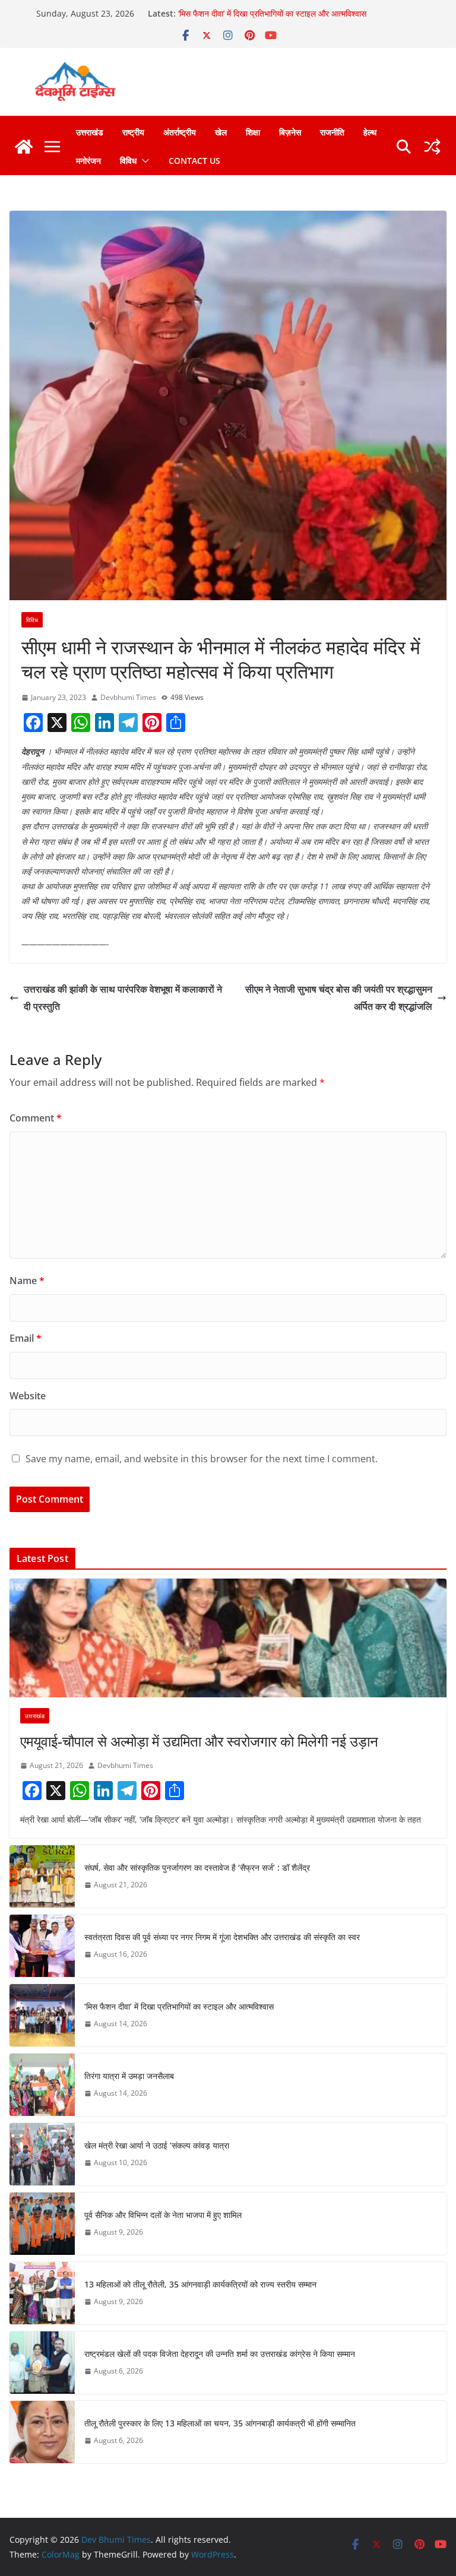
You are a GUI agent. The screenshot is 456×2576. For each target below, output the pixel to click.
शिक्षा (253, 132)
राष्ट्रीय (133, 132)
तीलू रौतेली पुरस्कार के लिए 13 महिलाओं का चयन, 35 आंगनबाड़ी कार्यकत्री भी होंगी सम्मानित (220, 2423)
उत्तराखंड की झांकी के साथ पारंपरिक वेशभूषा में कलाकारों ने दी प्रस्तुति (123, 998)
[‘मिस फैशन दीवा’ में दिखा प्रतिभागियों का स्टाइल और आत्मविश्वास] (42, 2015)
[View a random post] (432, 147)
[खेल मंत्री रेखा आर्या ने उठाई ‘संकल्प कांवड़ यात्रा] (42, 2154)
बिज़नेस (290, 132)
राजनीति (332, 132)
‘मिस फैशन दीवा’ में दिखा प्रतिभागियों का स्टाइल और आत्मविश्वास (272, 13)
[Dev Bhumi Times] (24, 147)
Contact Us (194, 161)
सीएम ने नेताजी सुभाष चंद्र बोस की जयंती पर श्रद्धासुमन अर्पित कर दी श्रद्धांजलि (339, 998)
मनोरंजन (88, 161)
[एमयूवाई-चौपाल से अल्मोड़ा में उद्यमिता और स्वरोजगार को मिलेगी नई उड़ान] (228, 1638)
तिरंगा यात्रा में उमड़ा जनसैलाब (129, 2076)
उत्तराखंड (90, 132)
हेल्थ (370, 132)
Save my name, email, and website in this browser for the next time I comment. (202, 1459)
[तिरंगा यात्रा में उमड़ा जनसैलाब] (42, 2085)
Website (28, 1396)
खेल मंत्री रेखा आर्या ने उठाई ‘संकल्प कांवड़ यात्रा (157, 2145)
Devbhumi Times (128, 697)
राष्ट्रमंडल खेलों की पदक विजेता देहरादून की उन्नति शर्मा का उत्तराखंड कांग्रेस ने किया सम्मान (220, 2354)
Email (26, 1338)
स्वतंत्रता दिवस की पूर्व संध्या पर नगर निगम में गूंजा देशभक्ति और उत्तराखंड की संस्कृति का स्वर (222, 1937)
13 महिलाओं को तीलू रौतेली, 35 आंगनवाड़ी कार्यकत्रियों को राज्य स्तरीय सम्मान (200, 2284)
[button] (143, 161)
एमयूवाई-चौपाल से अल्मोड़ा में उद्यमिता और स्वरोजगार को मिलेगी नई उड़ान (199, 1741)
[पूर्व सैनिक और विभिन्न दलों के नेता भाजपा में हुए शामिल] (42, 2224)
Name (27, 1281)
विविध (128, 161)
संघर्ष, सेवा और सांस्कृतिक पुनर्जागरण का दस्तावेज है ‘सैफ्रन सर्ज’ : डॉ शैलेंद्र (197, 1867)
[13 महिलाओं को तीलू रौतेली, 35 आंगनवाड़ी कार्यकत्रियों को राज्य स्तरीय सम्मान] (42, 2293)
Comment (36, 1118)
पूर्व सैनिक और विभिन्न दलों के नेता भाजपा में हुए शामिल (163, 2215)
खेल (221, 132)
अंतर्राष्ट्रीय (180, 132)
